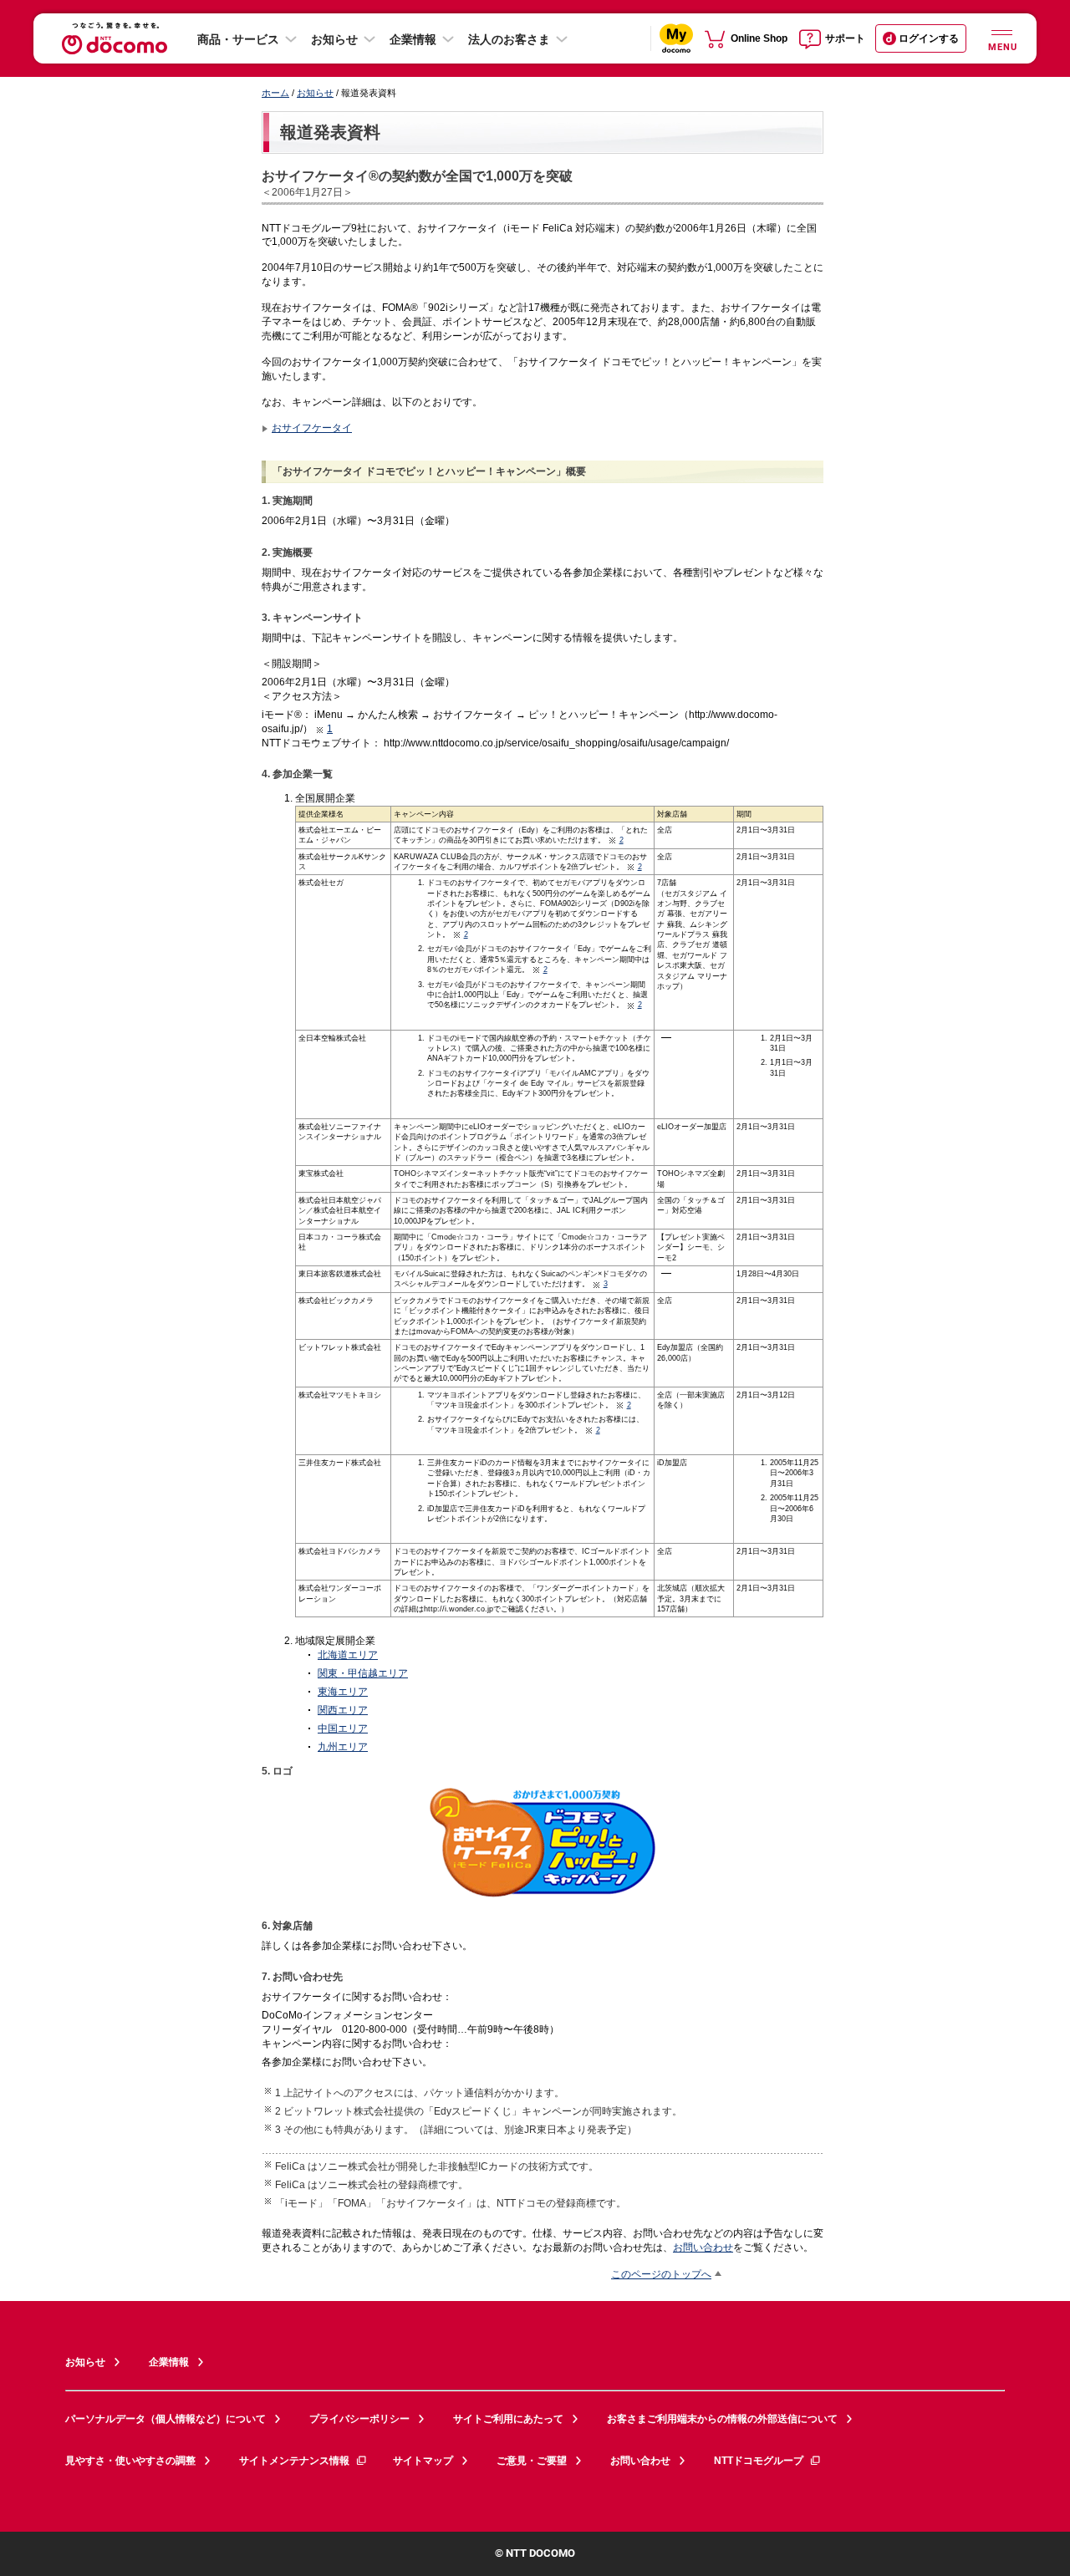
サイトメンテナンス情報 (294, 2461)
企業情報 (413, 39)
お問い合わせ (703, 2247)
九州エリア (343, 1746)
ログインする (929, 38)
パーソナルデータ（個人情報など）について (166, 2419)
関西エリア (343, 1710)
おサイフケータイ (312, 428)
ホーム (275, 93)
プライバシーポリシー (359, 2419)
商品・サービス (238, 39)
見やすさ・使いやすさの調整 (130, 2461)
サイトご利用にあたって (508, 2419)
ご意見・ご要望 (532, 2461)
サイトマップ (423, 2461)
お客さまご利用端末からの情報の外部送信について (722, 2419)
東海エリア (343, 1691)
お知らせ (334, 39)
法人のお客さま (509, 39)
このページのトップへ (661, 2274)
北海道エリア (348, 1655)
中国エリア (343, 1728)
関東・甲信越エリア (363, 1673)
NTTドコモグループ (759, 2461)
